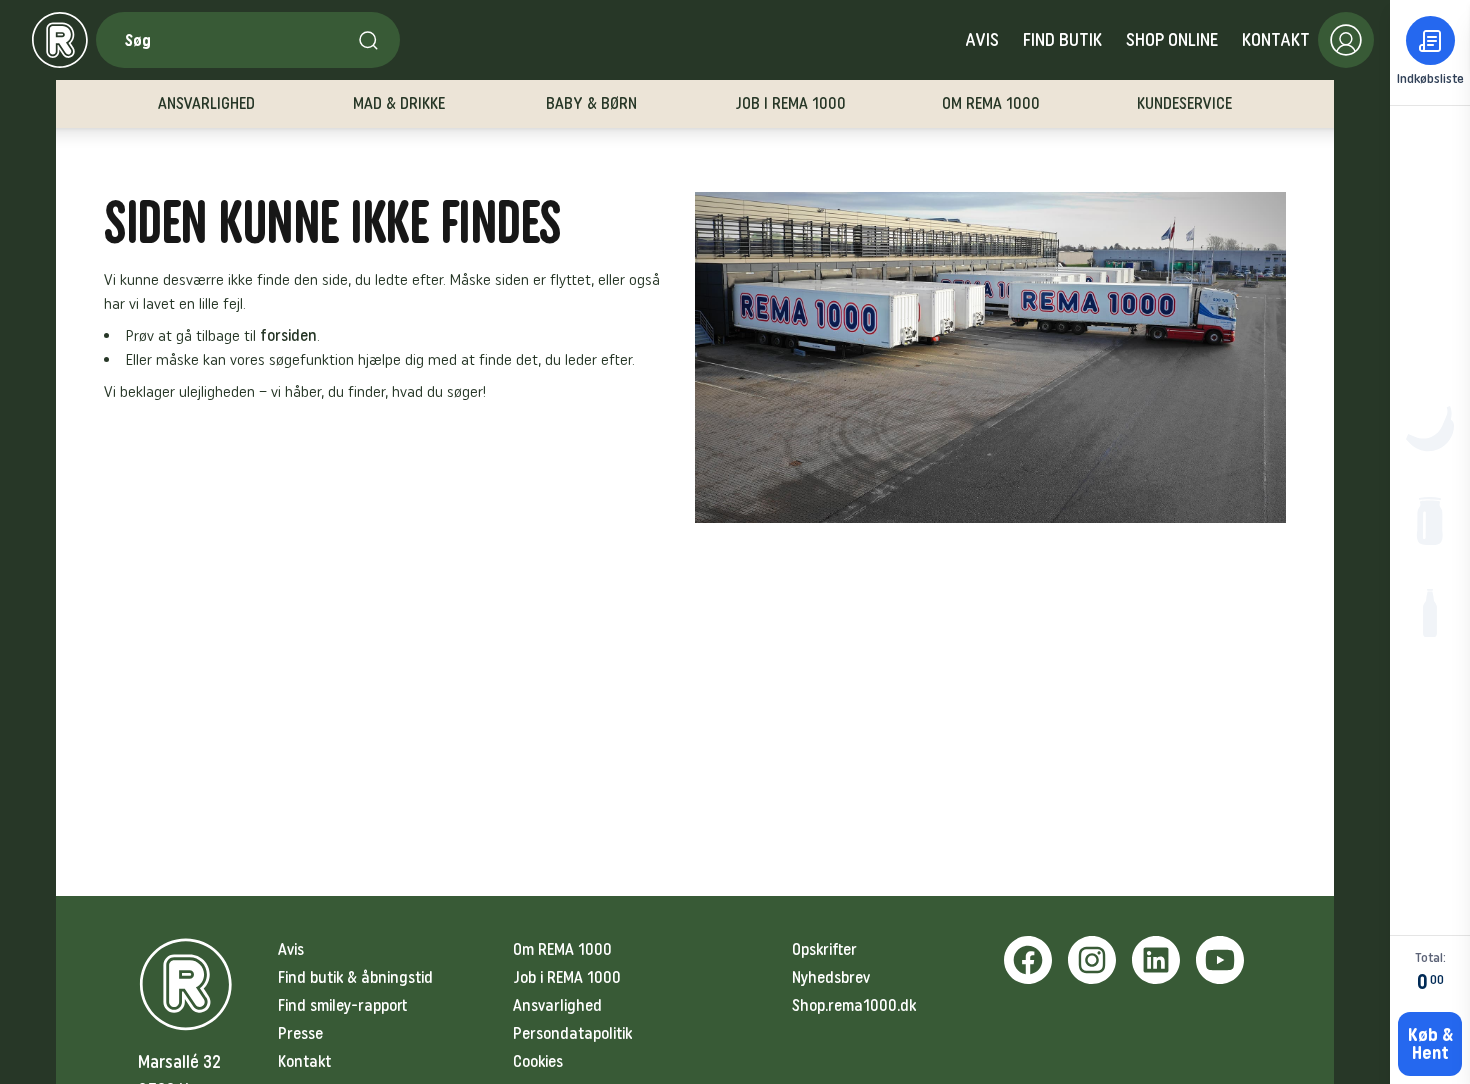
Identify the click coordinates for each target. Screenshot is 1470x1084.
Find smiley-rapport (342, 1005)
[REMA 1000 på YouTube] (1220, 960)
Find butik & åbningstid (355, 977)
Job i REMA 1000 (567, 977)
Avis (982, 40)
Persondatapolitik (572, 1033)
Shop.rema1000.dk (854, 1005)
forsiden (288, 335)
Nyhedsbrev (831, 977)
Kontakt (1276, 40)
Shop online (1172, 40)
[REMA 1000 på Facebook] (1028, 960)
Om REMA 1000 (562, 949)
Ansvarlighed (557, 1005)
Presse (300, 1033)
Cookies (538, 1061)
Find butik (1062, 40)
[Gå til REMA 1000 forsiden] (60, 40)
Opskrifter (824, 949)
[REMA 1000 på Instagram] (1092, 960)
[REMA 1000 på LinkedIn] (1156, 960)
